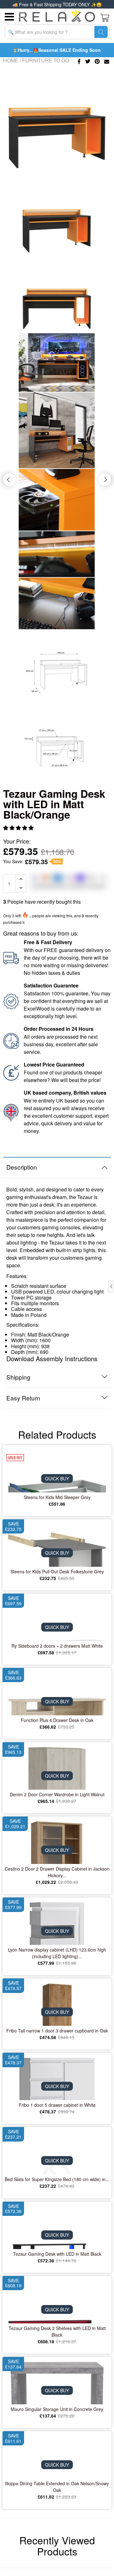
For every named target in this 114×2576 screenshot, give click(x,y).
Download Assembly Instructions (52, 1359)
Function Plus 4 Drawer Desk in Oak (57, 1720)
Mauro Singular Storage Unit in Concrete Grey (57, 2409)
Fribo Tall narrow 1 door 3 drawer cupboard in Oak (57, 2031)
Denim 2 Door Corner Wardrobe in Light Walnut (57, 1794)
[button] (19, 828)
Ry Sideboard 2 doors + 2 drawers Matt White (57, 1646)
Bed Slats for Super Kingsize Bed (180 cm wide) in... (57, 2179)
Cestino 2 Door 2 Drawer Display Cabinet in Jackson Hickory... (57, 1872)
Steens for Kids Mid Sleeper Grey (57, 1497)
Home (11, 60)
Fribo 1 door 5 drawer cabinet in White (57, 2105)
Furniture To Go (46, 60)
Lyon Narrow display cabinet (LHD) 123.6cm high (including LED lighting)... (57, 1953)
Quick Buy (57, 1479)
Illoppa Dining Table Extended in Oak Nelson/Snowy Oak (57, 2487)
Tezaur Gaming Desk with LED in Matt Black (57, 2254)
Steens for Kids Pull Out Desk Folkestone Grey (57, 1571)
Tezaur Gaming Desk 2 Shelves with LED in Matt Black (57, 2331)
